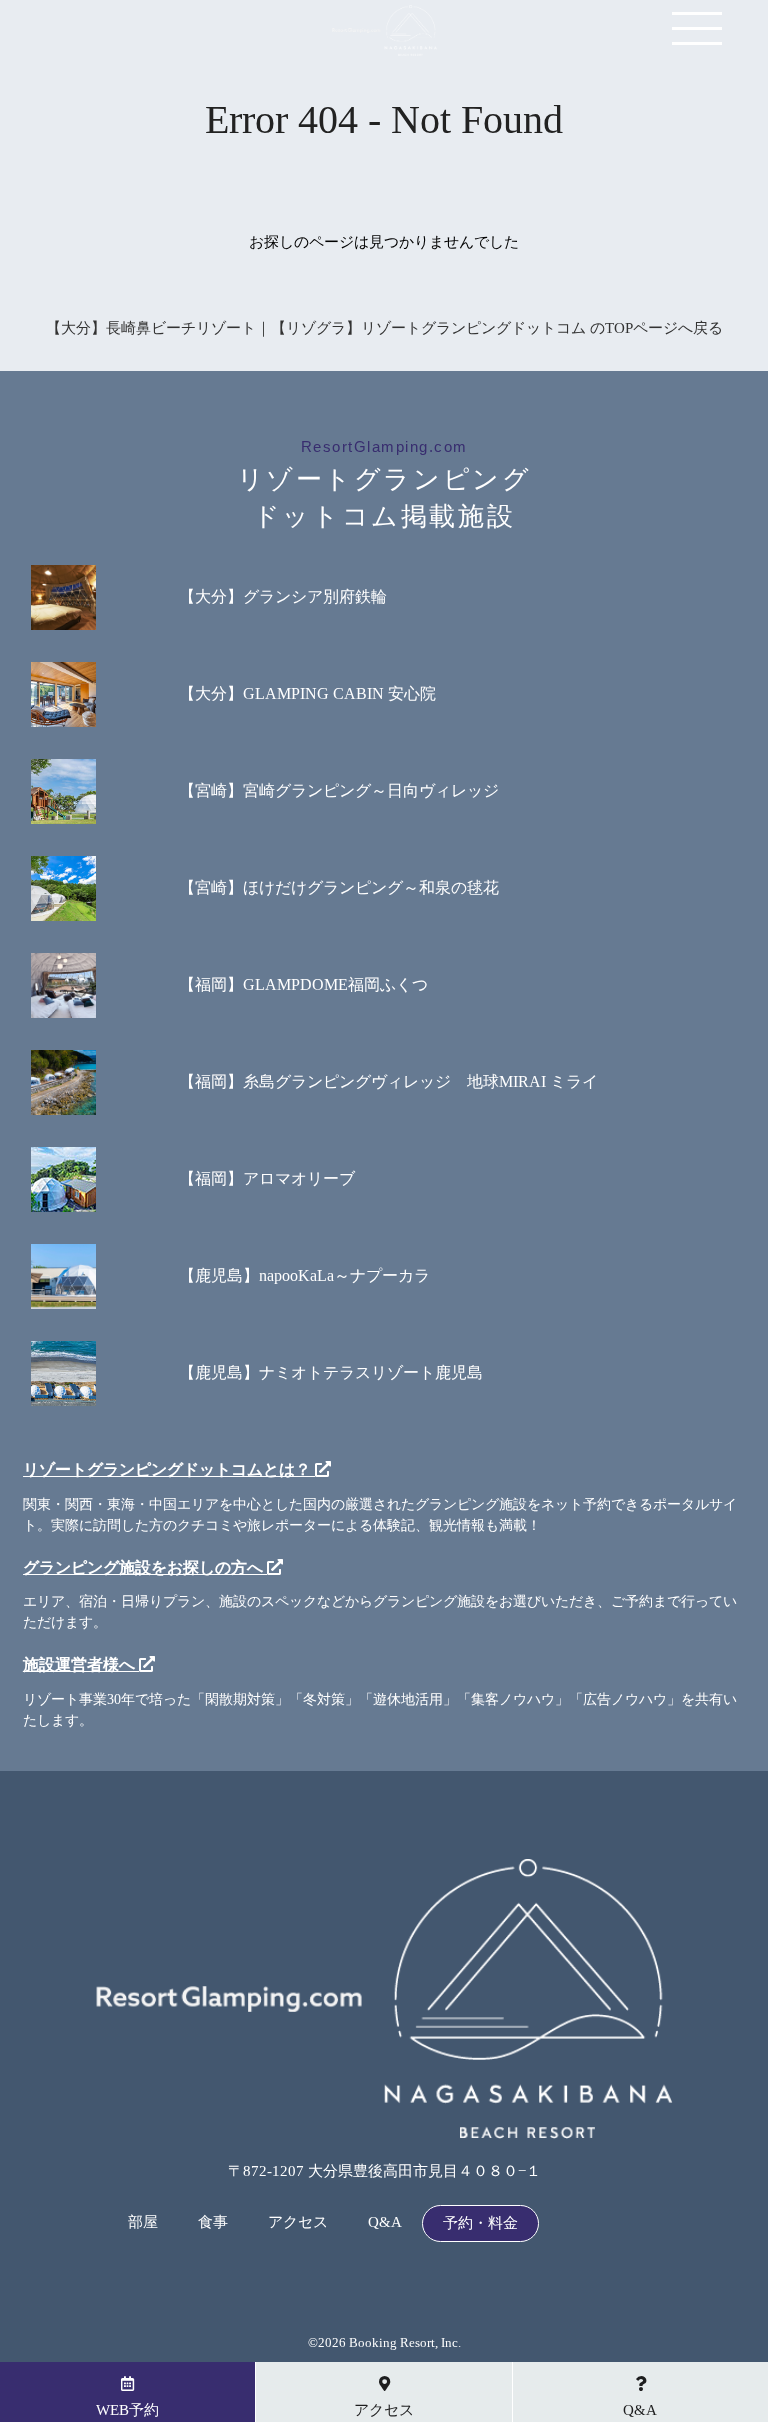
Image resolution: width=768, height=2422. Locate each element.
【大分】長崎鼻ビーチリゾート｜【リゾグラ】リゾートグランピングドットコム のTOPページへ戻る (384, 328)
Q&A (385, 2222)
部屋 (143, 2222)
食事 (213, 2222)
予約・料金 (480, 2223)
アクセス (298, 2222)
